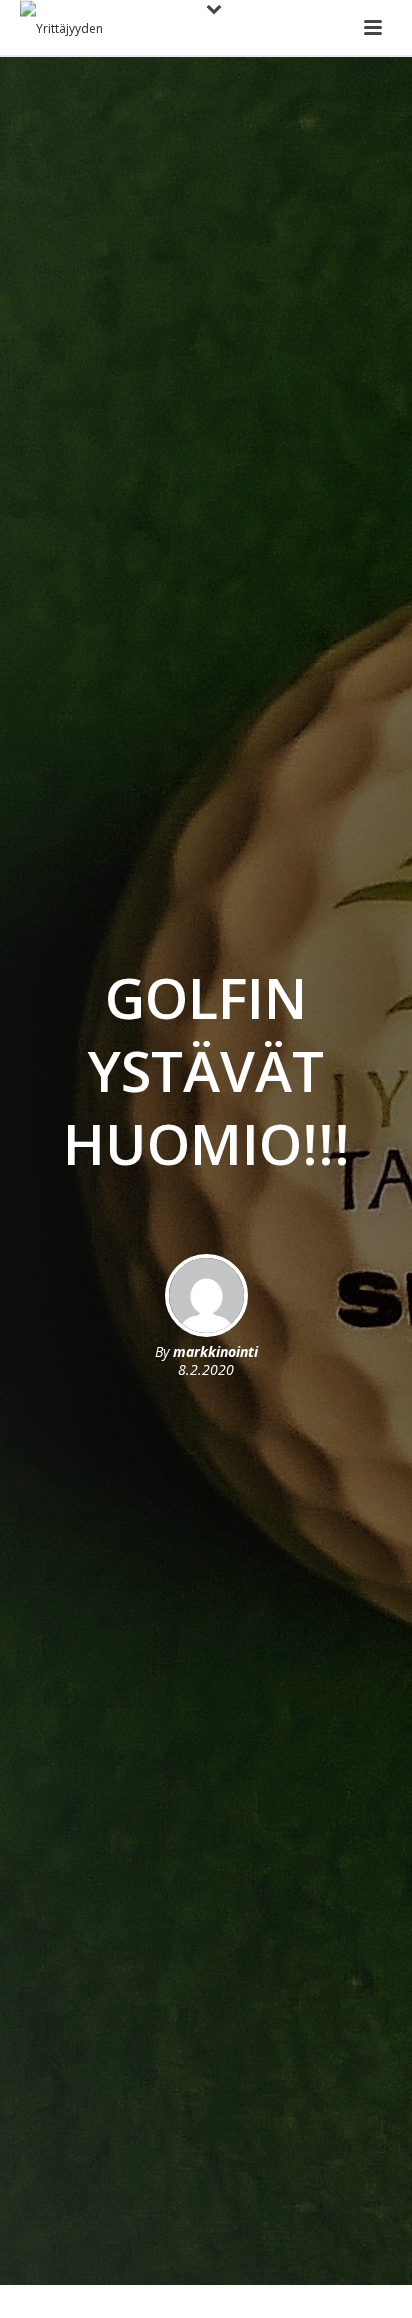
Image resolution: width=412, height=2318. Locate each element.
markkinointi (215, 1351)
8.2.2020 (206, 1369)
